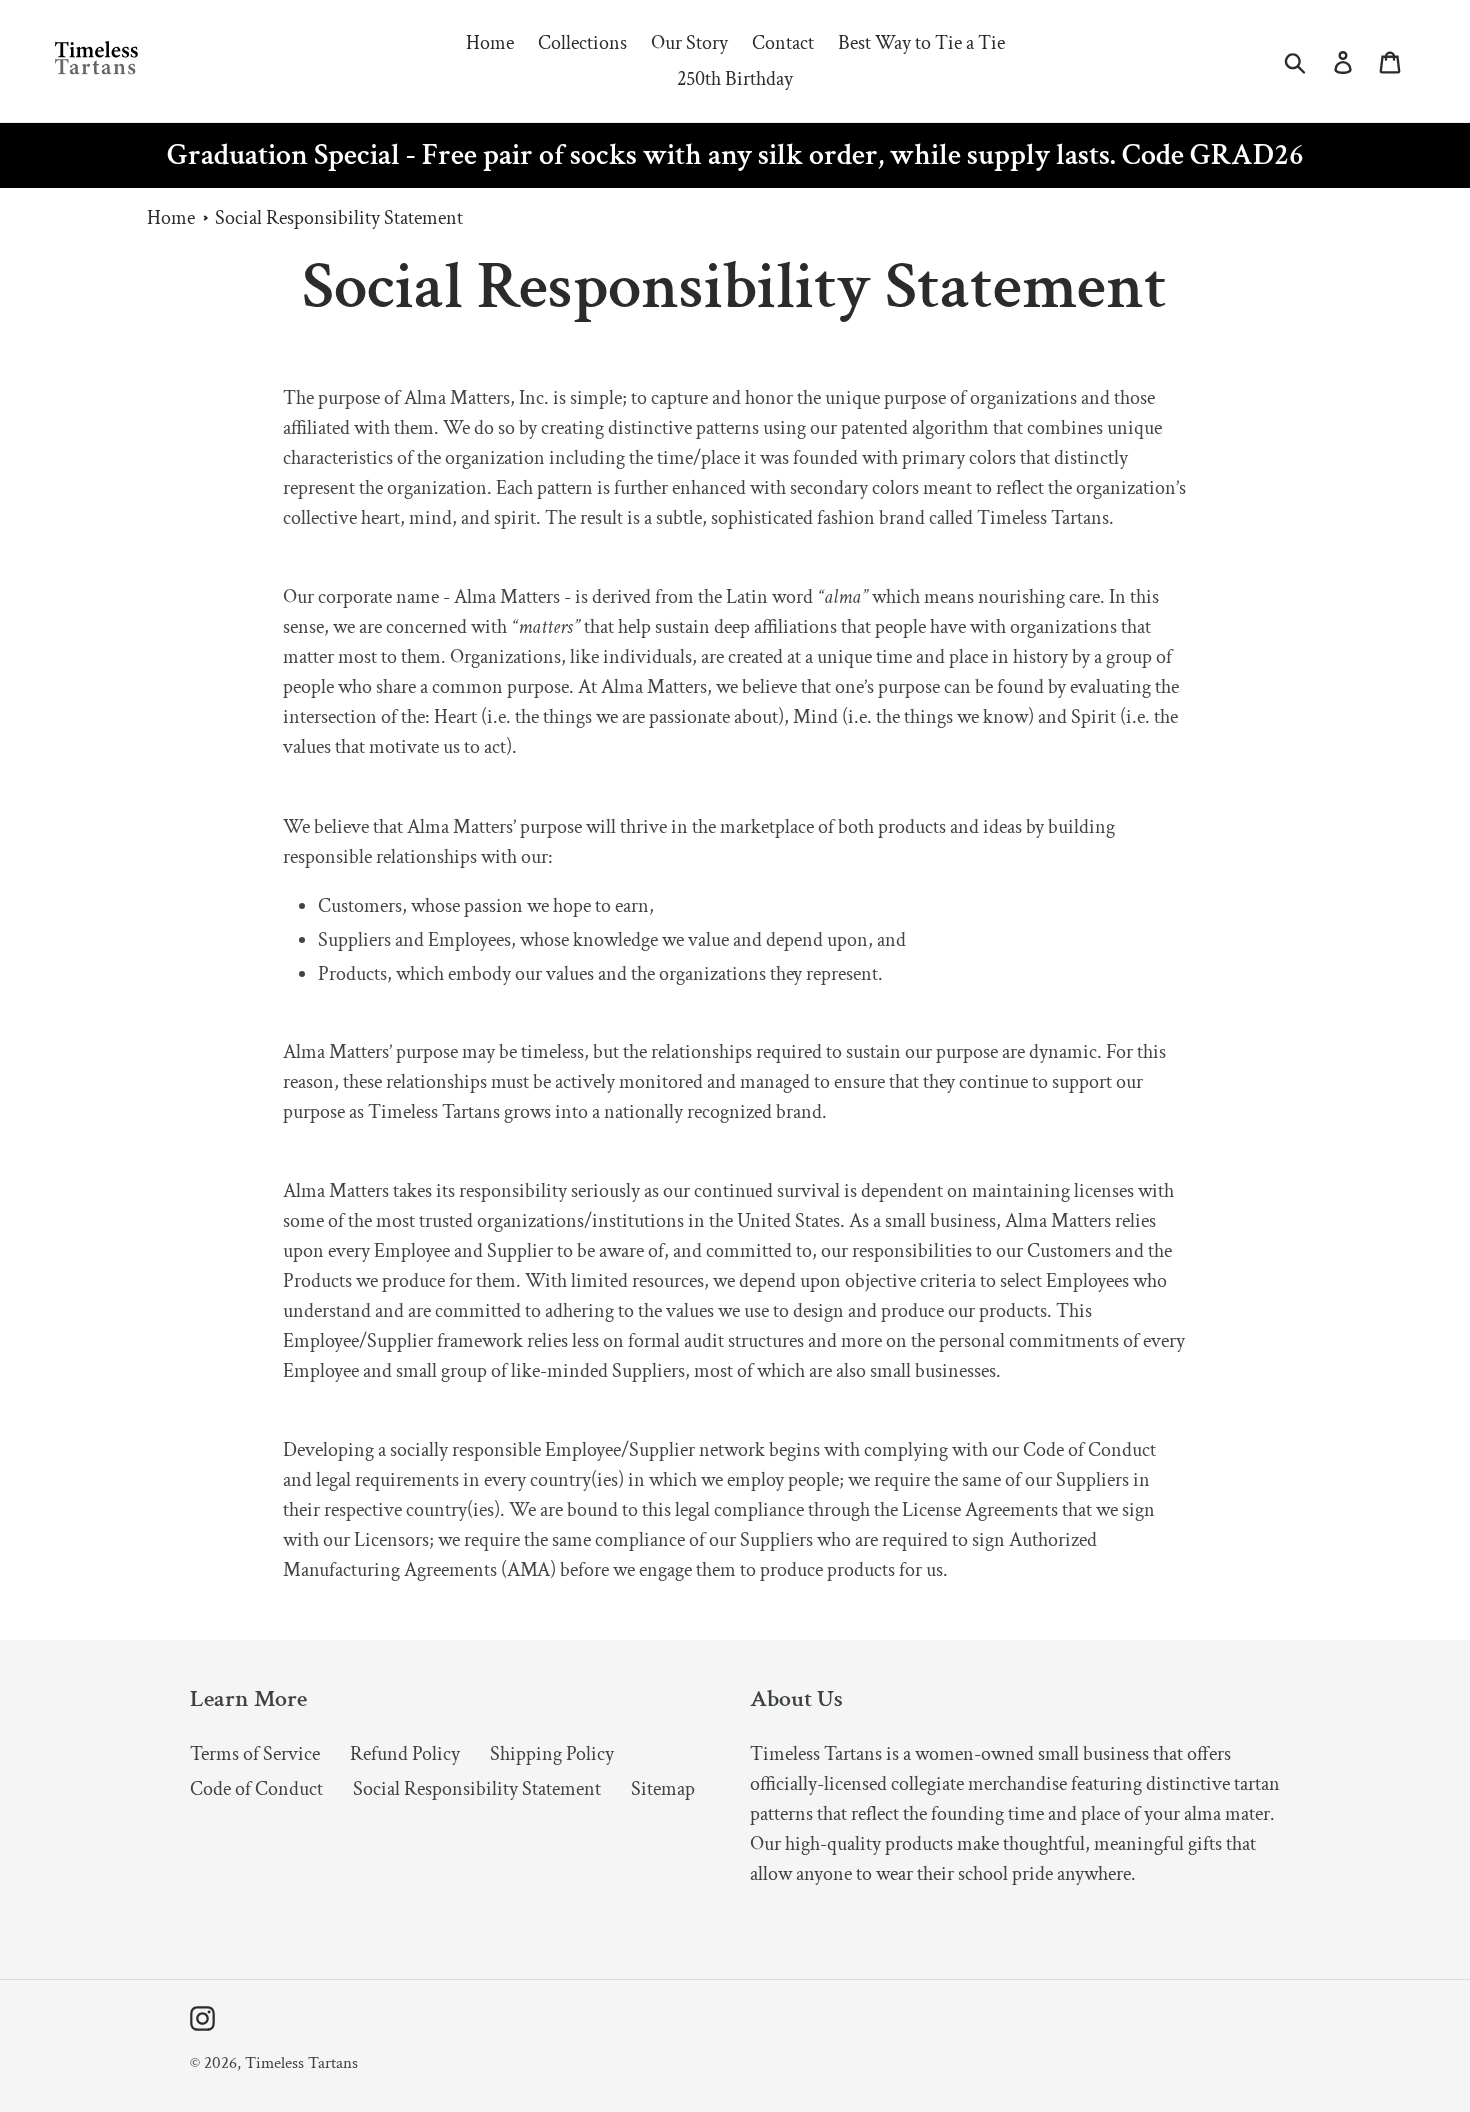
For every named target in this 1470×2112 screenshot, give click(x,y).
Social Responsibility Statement (339, 218)
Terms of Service (255, 1754)
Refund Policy (405, 1754)
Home (171, 218)
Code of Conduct (256, 1789)
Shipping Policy (552, 1754)
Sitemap (663, 1789)
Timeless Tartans (301, 2063)
